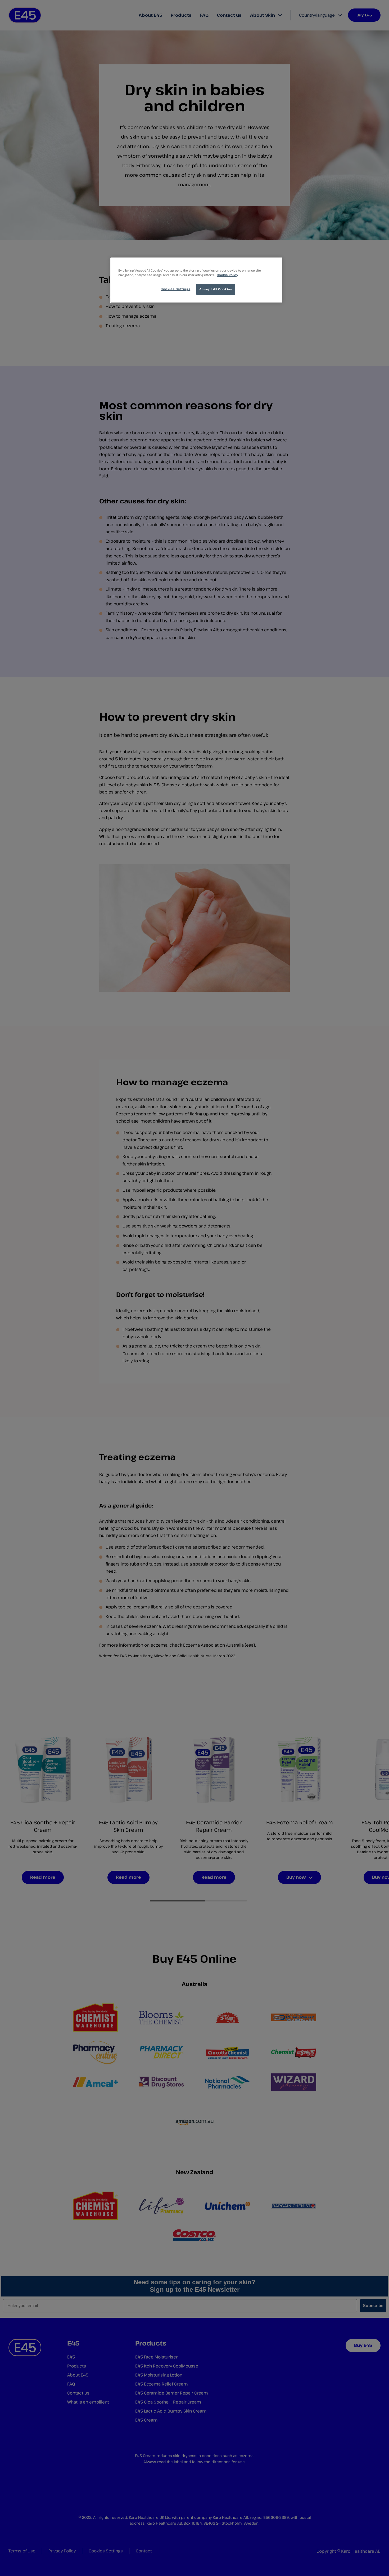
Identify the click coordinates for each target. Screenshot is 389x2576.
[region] (196, 280)
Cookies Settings (175, 289)
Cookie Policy (227, 275)
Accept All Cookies (216, 289)
